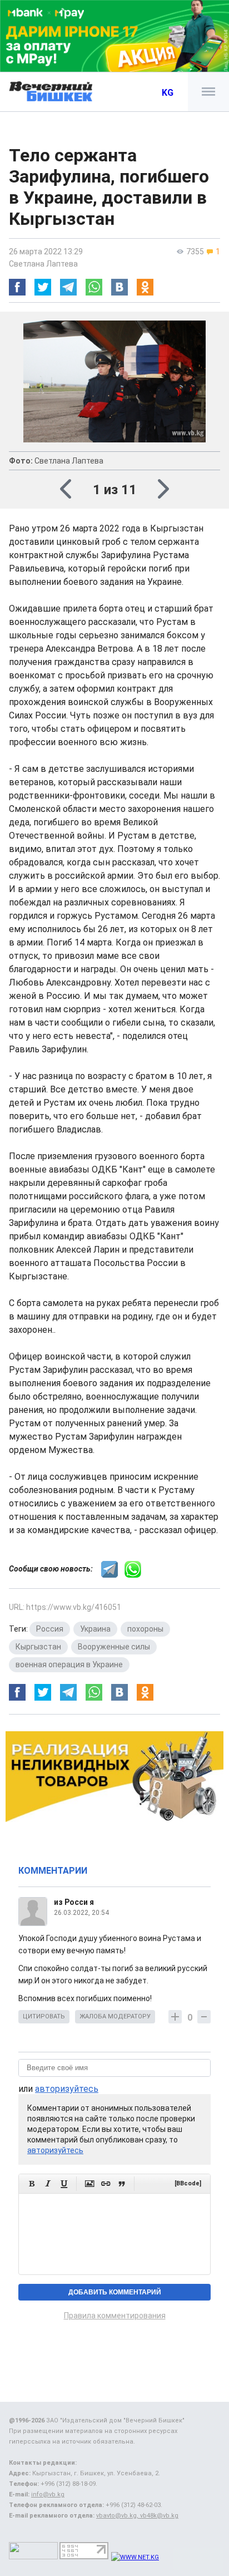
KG (168, 93)
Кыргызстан (38, 1647)
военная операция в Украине (69, 1664)
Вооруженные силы (114, 1647)
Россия (50, 1629)
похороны (145, 1629)
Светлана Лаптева (43, 264)
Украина (95, 1629)
